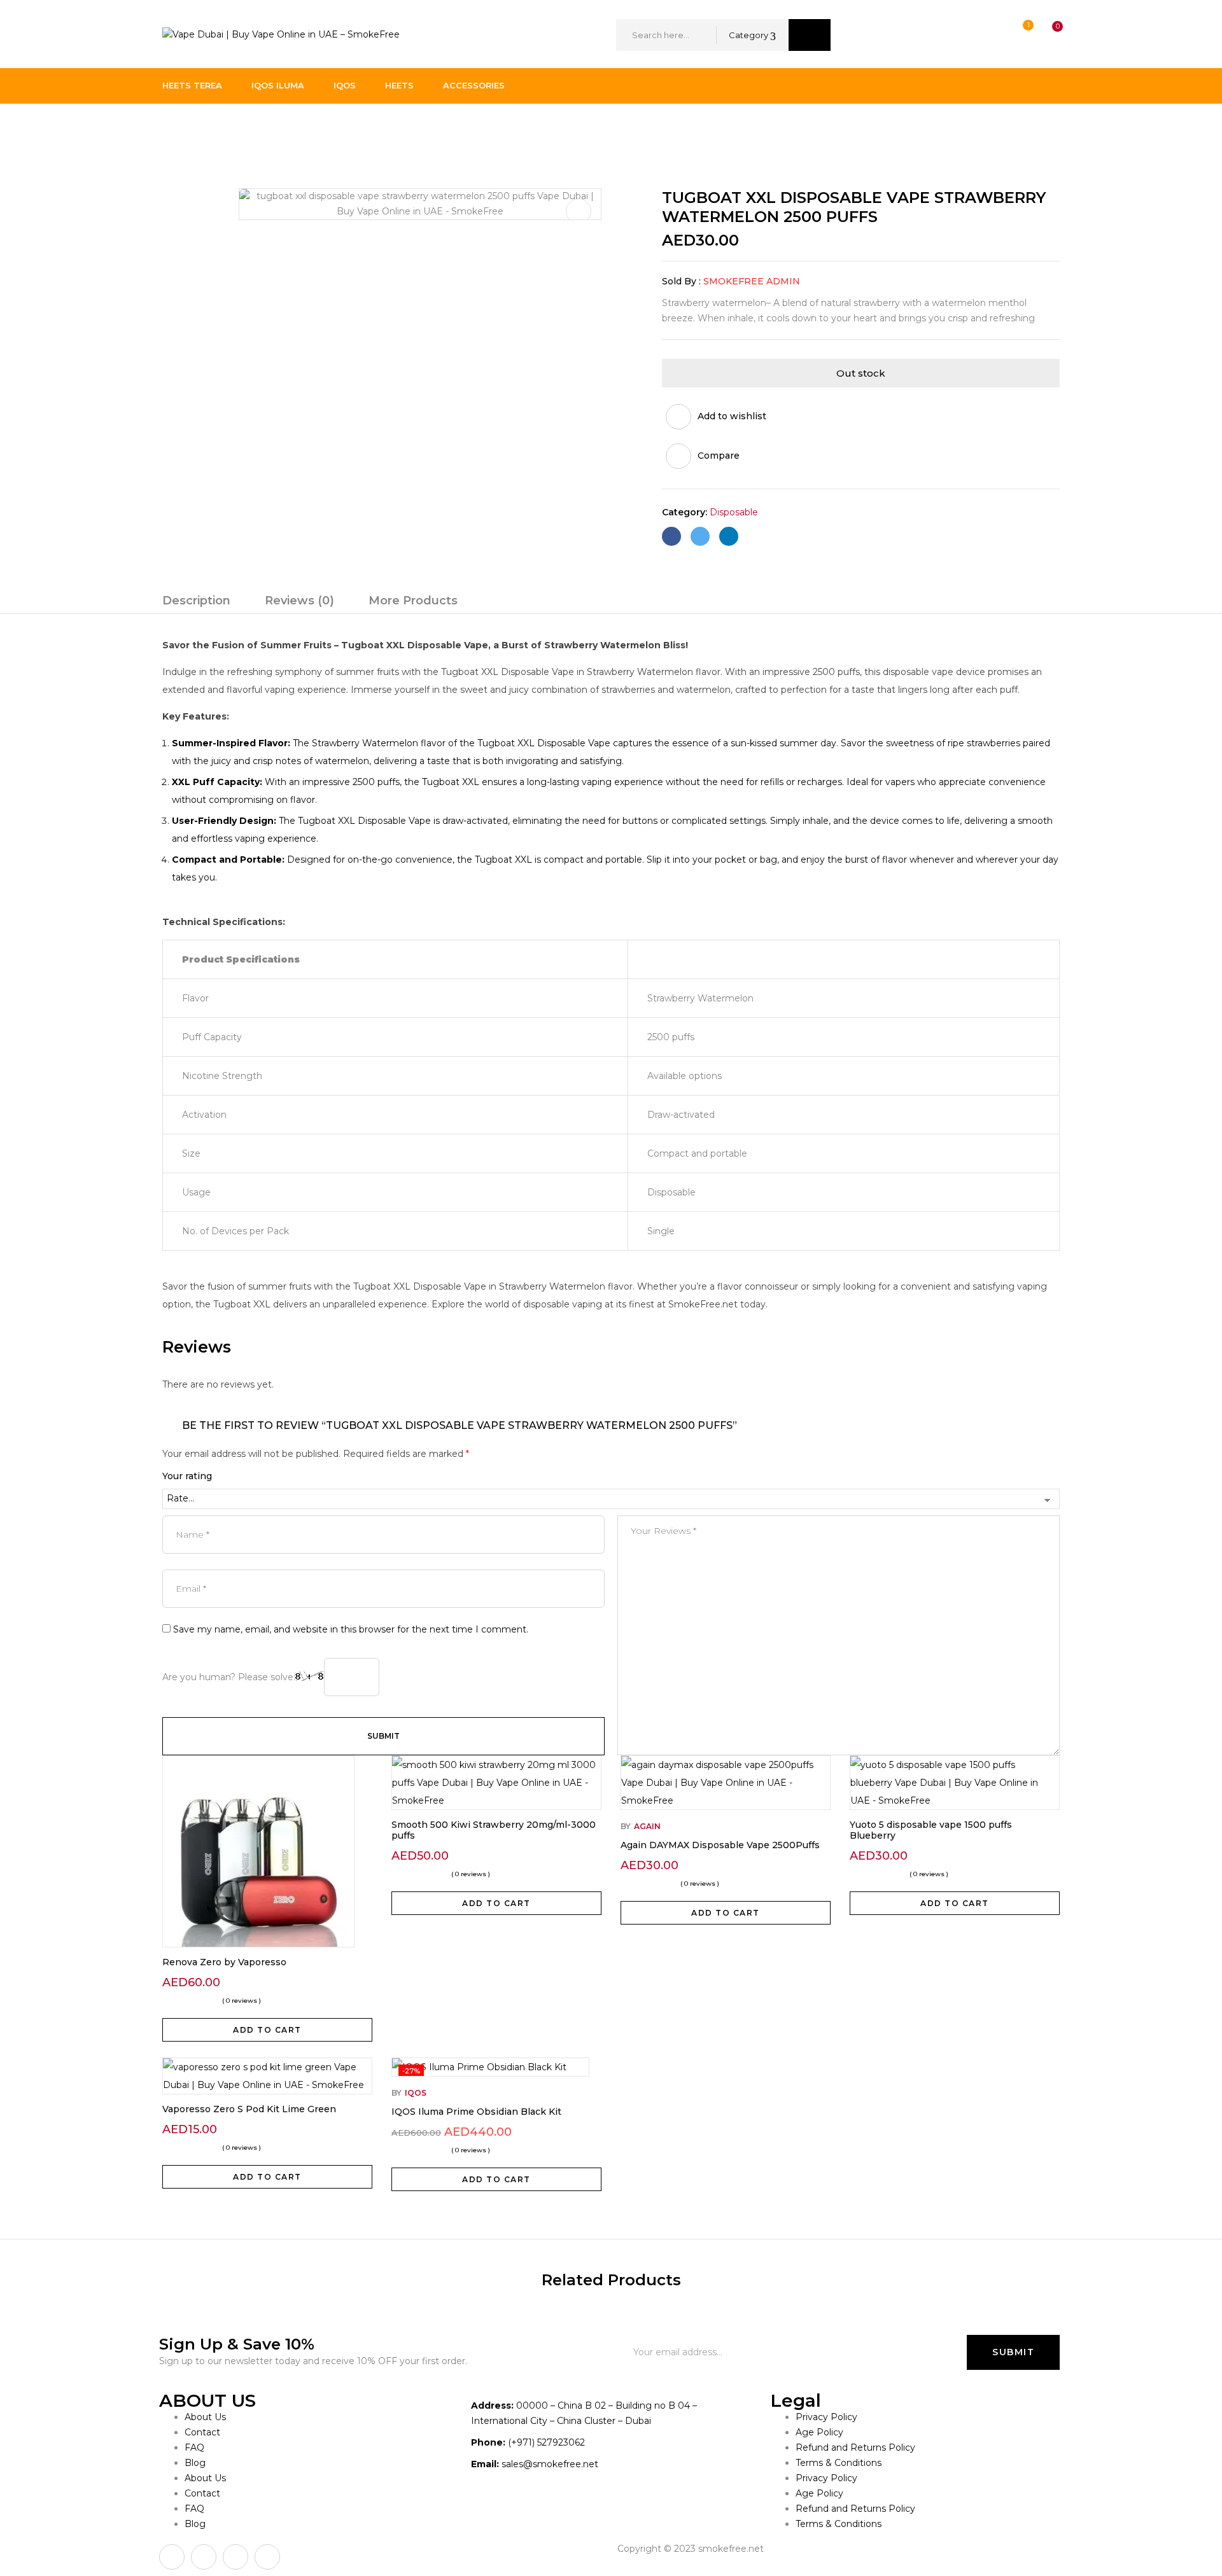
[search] (810, 35)
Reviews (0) (299, 601)
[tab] (196, 602)
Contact (202, 2432)
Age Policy (819, 2432)
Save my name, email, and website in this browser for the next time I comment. (351, 1629)
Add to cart (267, 2030)
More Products (413, 601)
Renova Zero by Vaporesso (224, 1962)
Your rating (187, 1476)
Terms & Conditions (839, 2463)
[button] (1046, 35)
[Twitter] (700, 536)
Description (196, 601)
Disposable (232, 130)
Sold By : (681, 281)
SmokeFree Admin (752, 281)
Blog (195, 2463)
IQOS (416, 2093)
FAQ (194, 2447)
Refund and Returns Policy (855, 2447)
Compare (719, 456)
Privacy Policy (826, 2417)
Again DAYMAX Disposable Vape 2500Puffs (720, 1845)
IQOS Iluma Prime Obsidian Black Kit (476, 2112)
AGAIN (647, 1826)
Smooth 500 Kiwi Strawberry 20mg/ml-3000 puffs (494, 1830)
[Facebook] (671, 536)
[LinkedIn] (729, 536)
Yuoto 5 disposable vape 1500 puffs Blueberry (931, 1830)
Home (177, 130)
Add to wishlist (732, 416)
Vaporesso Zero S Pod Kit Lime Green (249, 2109)
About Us (205, 2417)
